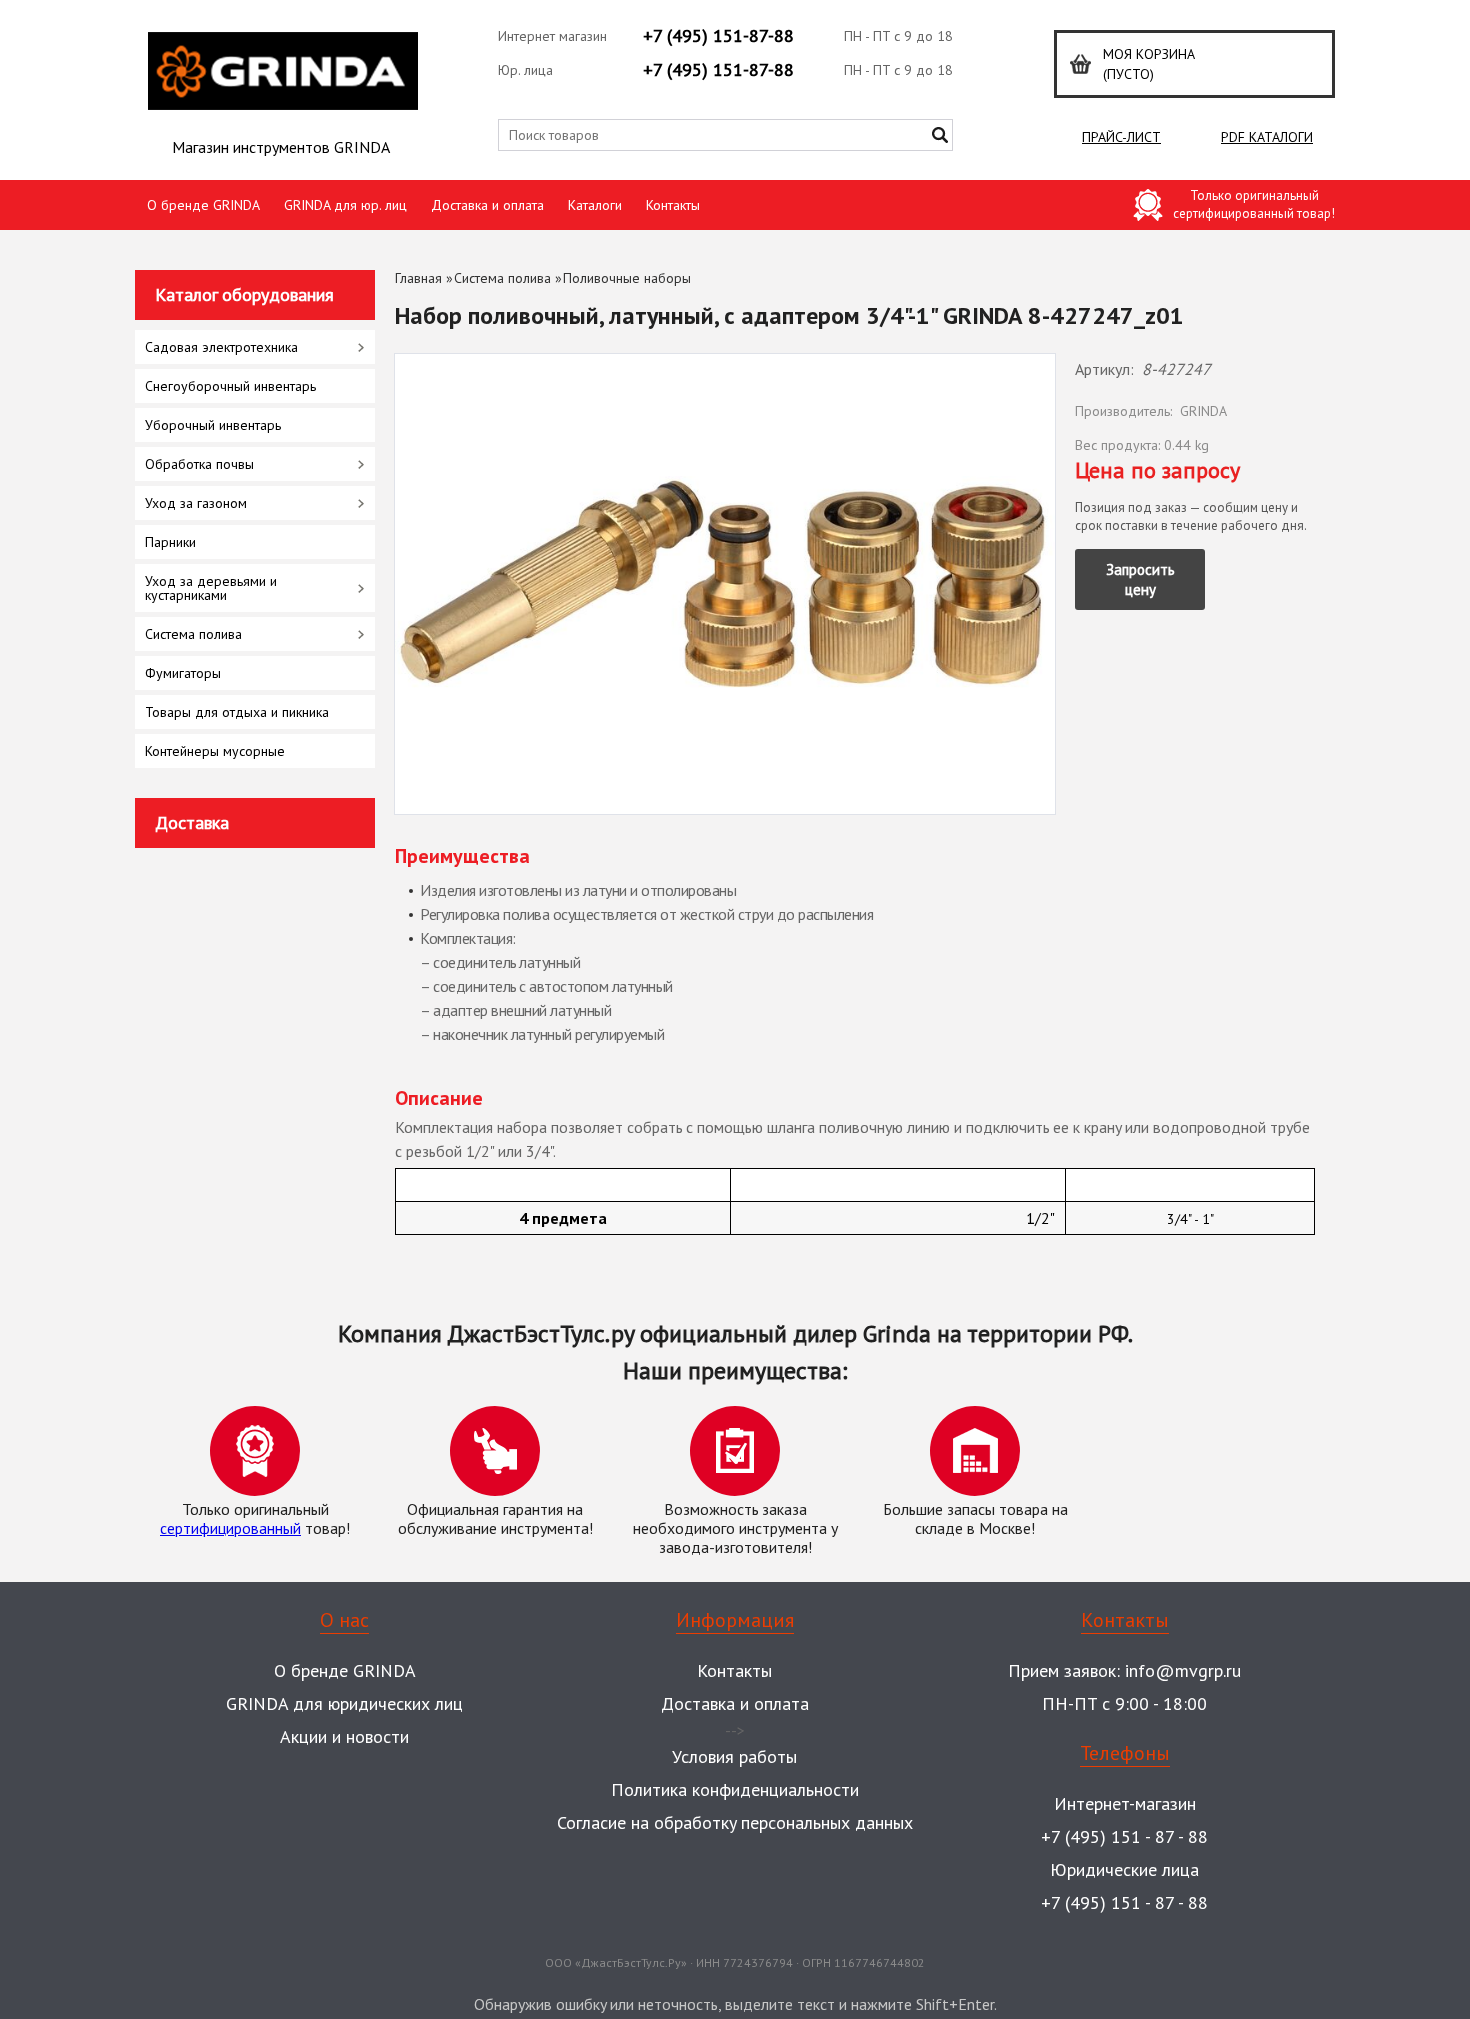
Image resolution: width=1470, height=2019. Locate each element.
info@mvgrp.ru (1183, 1670)
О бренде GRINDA (203, 205)
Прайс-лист (1121, 137)
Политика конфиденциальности (735, 1789)
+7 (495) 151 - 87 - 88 (1124, 1836)
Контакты (673, 205)
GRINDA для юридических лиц (344, 1703)
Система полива (502, 278)
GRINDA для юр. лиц (345, 205)
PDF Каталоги (1267, 137)
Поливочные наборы (627, 278)
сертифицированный (230, 1528)
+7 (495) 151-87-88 (718, 35)
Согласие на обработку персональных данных (735, 1822)
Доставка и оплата (487, 205)
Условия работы (734, 1756)
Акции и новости (344, 1736)
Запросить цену (1140, 579)
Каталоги (595, 205)
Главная (418, 278)
